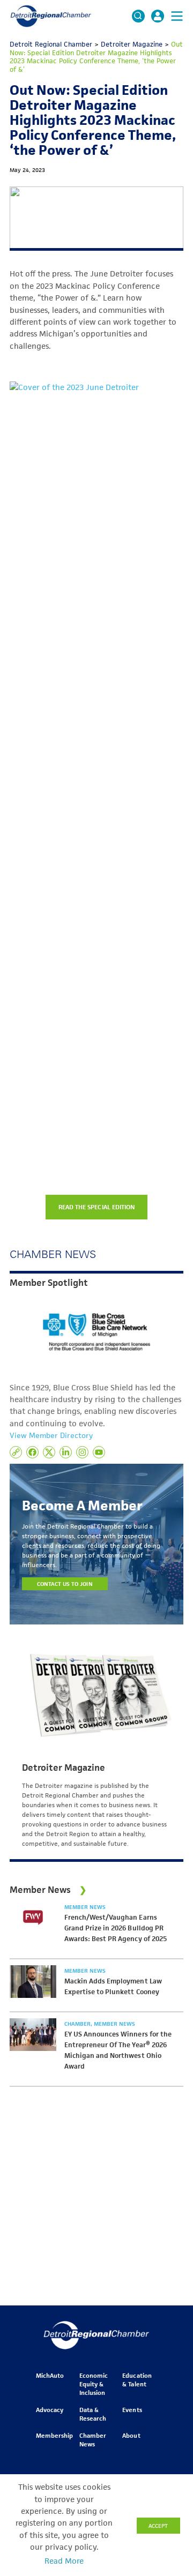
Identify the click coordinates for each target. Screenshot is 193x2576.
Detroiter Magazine (64, 1768)
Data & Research (93, 2414)
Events (132, 2410)
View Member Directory (51, 1435)
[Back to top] (167, 2408)
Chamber (78, 2024)
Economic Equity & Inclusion (94, 2384)
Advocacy (50, 2410)
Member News (85, 1907)
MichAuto (50, 2375)
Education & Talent (137, 2380)
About (131, 2435)
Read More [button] (64, 2561)
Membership (54, 2435)
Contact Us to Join (65, 1584)
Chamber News (93, 2440)
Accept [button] (158, 2526)
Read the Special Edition (96, 1207)
